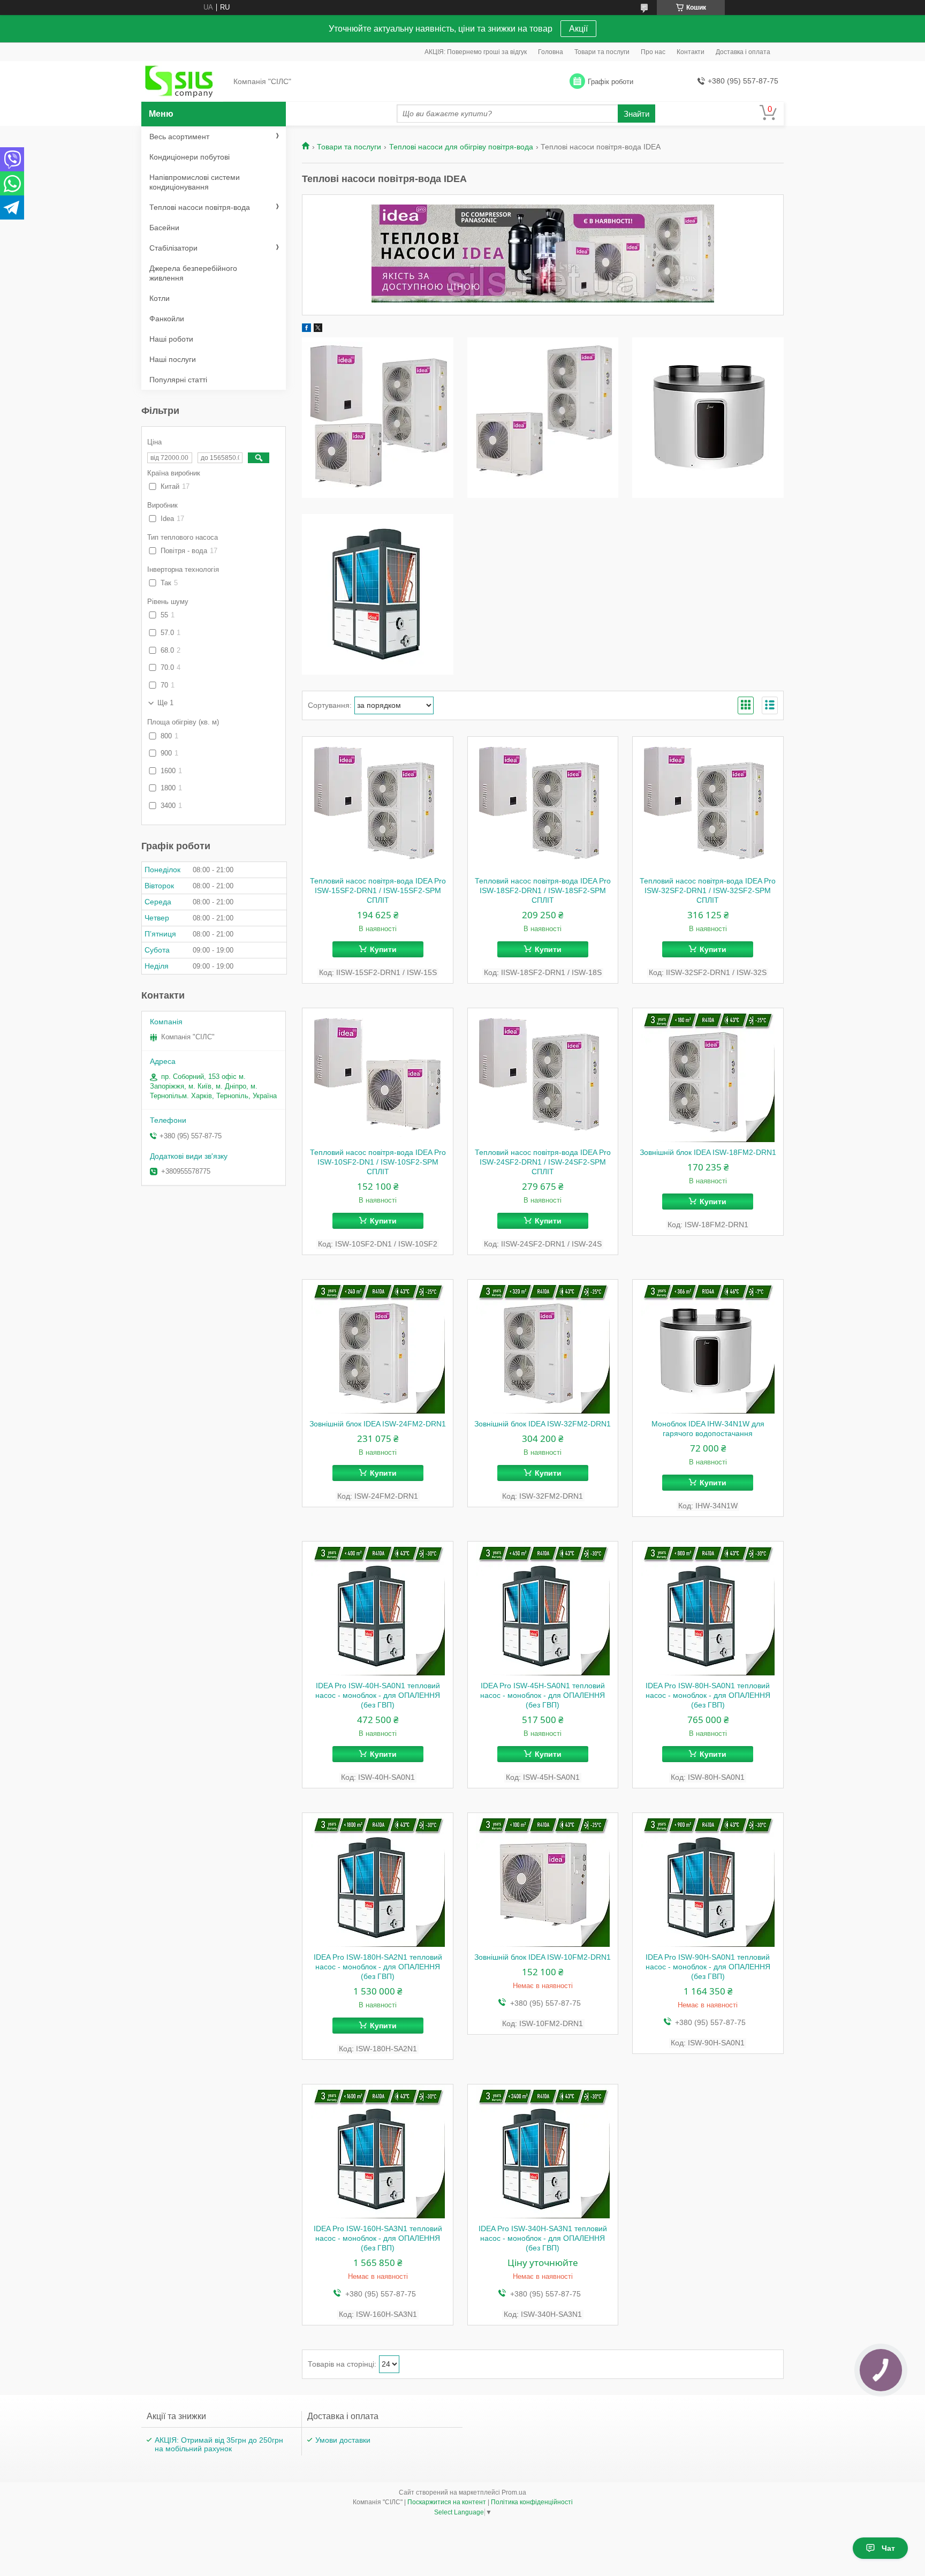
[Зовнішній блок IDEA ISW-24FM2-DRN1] (378, 1347)
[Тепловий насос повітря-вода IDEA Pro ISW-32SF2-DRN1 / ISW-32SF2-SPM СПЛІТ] (708, 804)
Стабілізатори (173, 248)
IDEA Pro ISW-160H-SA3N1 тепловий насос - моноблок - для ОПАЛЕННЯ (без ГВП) (378, 2238)
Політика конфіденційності (532, 2502)
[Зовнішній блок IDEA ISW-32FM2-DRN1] (543, 1347)
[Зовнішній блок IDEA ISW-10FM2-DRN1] (543, 1880)
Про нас (653, 52)
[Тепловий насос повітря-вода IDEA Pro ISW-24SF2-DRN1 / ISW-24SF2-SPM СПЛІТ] (543, 1075)
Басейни (164, 228)
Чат (888, 2548)
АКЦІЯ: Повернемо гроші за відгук (476, 52)
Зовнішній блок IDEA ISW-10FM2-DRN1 (543, 1957)
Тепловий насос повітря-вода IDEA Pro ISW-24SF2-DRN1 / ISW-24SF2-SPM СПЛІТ (543, 1162)
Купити (383, 949)
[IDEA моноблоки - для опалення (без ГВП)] (378, 594)
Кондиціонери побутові (189, 157)
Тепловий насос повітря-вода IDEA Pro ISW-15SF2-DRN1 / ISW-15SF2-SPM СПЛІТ (378, 890)
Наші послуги (173, 359)
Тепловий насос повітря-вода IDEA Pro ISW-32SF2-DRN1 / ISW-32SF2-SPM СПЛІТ (708, 890)
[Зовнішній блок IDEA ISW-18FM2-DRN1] (708, 1075)
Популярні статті (178, 380)
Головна (551, 52)
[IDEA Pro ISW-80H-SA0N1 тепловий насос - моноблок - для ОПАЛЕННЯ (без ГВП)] (708, 1608)
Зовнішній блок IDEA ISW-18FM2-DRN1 (708, 1152)
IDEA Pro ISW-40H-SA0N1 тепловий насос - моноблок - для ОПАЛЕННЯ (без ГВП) (378, 1695)
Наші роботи (171, 339)
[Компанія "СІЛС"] (184, 82)
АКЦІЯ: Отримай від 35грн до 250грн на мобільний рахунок (219, 2444)
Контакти (691, 52)
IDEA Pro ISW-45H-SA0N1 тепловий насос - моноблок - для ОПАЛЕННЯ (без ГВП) (543, 1695)
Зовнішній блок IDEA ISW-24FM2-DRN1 (378, 1424)
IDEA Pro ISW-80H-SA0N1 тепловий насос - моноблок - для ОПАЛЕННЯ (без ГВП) (708, 1695)
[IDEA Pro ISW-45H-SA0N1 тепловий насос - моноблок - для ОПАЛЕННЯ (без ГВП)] (543, 1608)
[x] (318, 330)
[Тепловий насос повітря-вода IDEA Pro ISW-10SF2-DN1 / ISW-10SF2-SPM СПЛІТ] (378, 1075)
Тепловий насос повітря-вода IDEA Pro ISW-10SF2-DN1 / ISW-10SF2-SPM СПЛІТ (378, 1162)
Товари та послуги (602, 52)
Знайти (636, 114)
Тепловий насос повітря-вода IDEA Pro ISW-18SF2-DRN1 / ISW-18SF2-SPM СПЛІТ (543, 890)
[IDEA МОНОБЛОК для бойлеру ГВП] (708, 418)
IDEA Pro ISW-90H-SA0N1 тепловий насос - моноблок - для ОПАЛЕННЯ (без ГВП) (708, 1967)
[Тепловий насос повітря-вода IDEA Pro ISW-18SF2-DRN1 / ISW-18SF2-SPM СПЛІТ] (543, 804)
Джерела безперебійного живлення (193, 273)
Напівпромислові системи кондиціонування (195, 182)
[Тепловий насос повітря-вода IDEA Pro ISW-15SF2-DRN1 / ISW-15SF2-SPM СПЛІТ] (378, 804)
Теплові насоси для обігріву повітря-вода (461, 147)
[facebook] (306, 330)
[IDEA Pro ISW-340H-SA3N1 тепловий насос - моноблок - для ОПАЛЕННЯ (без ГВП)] (543, 2151)
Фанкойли (167, 319)
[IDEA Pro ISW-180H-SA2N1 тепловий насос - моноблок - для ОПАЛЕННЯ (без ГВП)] (378, 1880)
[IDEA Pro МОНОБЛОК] (543, 418)
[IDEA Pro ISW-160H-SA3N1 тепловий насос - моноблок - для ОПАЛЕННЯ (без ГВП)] (378, 2151)
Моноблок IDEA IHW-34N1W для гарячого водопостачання (708, 1429)
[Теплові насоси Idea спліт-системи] (378, 418)
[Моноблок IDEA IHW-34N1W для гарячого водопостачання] (708, 1347)
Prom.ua (514, 2492)
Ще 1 (165, 703)
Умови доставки (343, 2440)
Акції (578, 29)
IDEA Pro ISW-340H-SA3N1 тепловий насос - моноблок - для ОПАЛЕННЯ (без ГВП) (543, 2238)
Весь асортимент (179, 137)
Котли (160, 298)
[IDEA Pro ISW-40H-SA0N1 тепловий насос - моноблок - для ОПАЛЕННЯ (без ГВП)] (378, 1608)
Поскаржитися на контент (447, 2502)
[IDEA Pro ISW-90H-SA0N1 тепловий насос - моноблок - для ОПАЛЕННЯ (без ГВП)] (708, 1880)
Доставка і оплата (743, 52)
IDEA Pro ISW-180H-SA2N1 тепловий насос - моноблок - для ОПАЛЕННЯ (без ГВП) (378, 1967)
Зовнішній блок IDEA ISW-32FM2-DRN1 (543, 1424)
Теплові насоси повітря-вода (200, 207)
